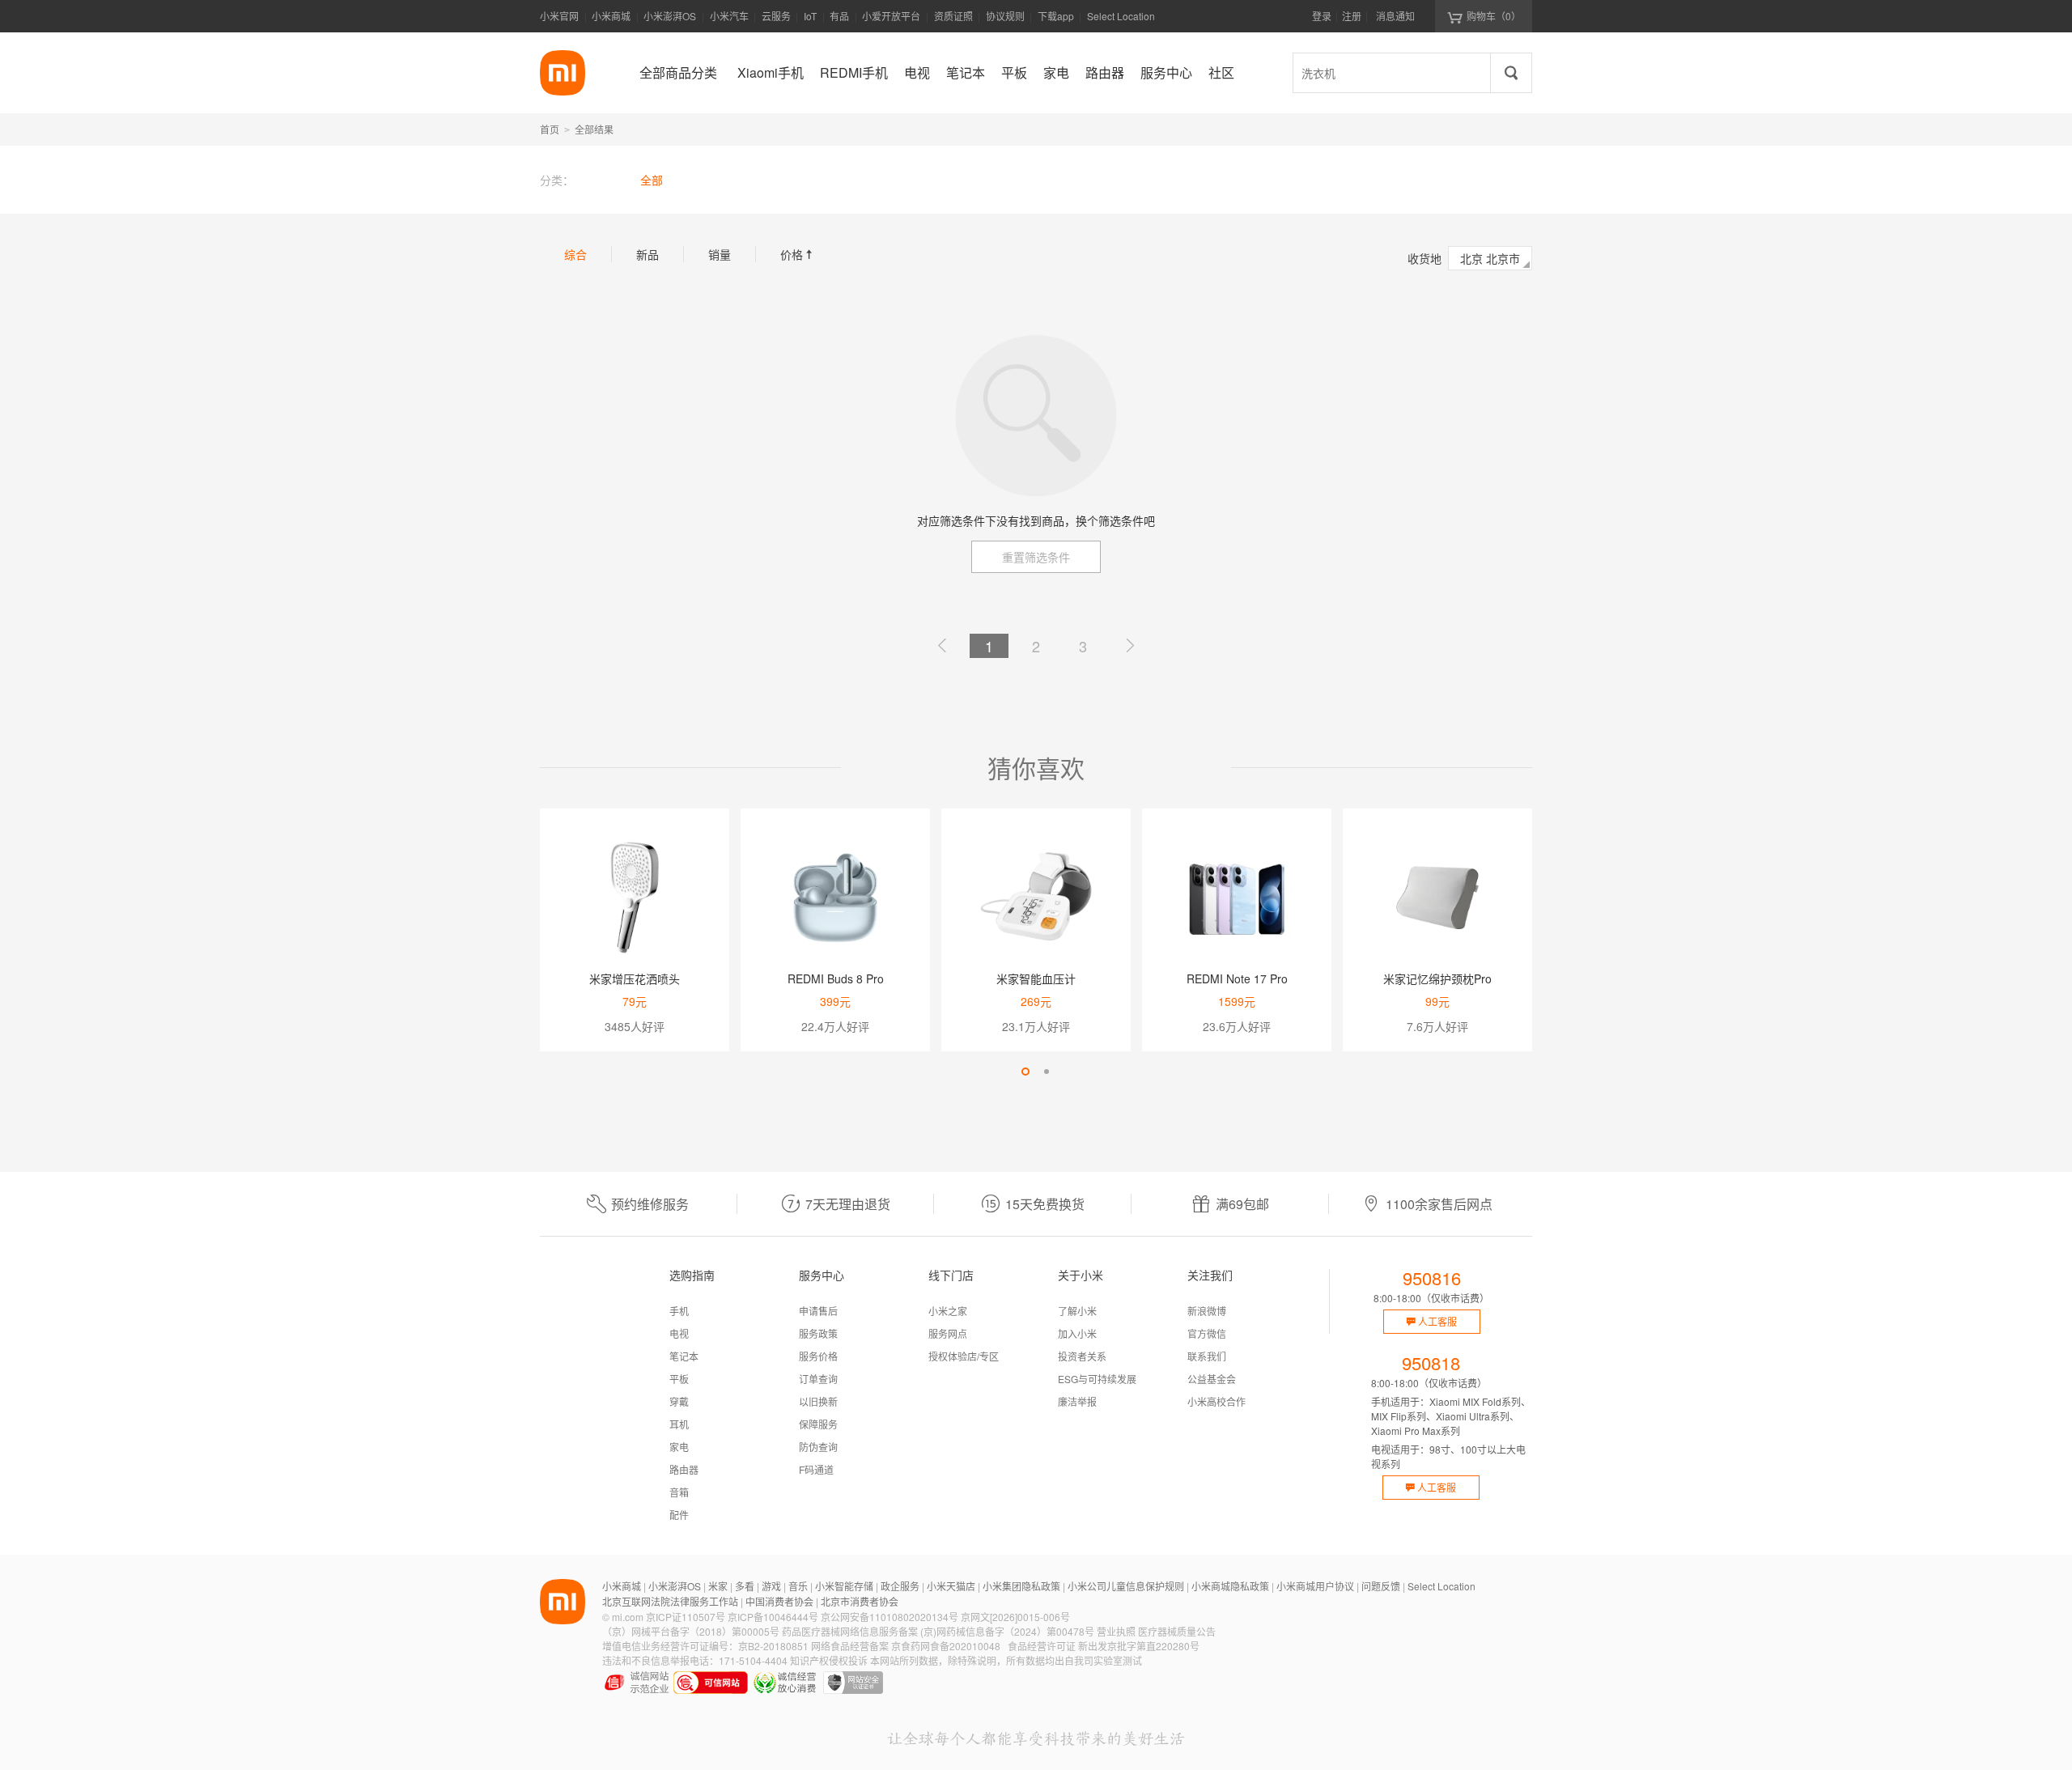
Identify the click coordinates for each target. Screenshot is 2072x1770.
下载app (1056, 21)
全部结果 (594, 129)
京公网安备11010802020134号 (890, 1617)
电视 (679, 1333)
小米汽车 (729, 16)
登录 (1322, 16)
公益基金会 (1212, 1379)
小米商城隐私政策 (1230, 1586)
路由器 (684, 1469)
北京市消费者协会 (860, 1601)
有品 (839, 16)
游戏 (771, 1586)
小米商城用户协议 (1315, 1586)
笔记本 (684, 1356)
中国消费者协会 (779, 1601)
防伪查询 (818, 1447)
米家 (718, 1586)
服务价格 (818, 1356)
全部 (652, 180)
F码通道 (816, 1469)
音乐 (798, 1586)
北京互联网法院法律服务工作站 (670, 1601)
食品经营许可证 (1042, 1646)
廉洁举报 (1077, 1401)
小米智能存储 (844, 1586)
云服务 (776, 16)
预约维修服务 (650, 1204)
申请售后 (818, 1311)
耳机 (679, 1424)
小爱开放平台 (891, 16)
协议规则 (1005, 16)
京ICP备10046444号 (773, 1617)
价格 (798, 254)
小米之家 (948, 1311)
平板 (679, 1379)
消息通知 (1395, 16)
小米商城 (611, 16)
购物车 (1494, 16)
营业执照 (1116, 1631)
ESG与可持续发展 (1097, 1379)
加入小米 (1077, 1333)
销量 (720, 254)
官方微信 (1207, 1333)
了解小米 (1077, 1311)
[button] (1025, 1072)
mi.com (628, 1617)
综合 (575, 254)
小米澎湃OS (670, 16)
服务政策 (818, 1333)
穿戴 (679, 1401)
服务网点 (948, 1333)
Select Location (1121, 16)
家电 (679, 1447)
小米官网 (559, 16)
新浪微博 (1207, 1311)
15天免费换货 (1045, 1204)
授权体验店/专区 (964, 1356)
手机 (679, 1311)
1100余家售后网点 (1439, 1204)
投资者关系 (1082, 1356)
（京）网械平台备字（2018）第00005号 (691, 1631)
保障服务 (818, 1424)
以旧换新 (818, 1401)
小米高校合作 (1216, 1401)
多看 (745, 1586)
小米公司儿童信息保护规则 (1126, 1586)
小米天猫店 (951, 1586)
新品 (647, 254)
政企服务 (900, 1586)
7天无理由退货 (848, 1204)
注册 (1352, 16)
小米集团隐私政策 (1021, 1586)
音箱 (679, 1492)
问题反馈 (1381, 1586)
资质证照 (953, 16)
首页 (550, 129)
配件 (679, 1515)
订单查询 (818, 1379)
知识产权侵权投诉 (829, 1660)
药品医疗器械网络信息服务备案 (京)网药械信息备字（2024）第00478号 (938, 1631)
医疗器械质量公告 (1177, 1631)
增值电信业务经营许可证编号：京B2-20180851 (705, 1646)
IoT (810, 16)
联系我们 (1207, 1356)
